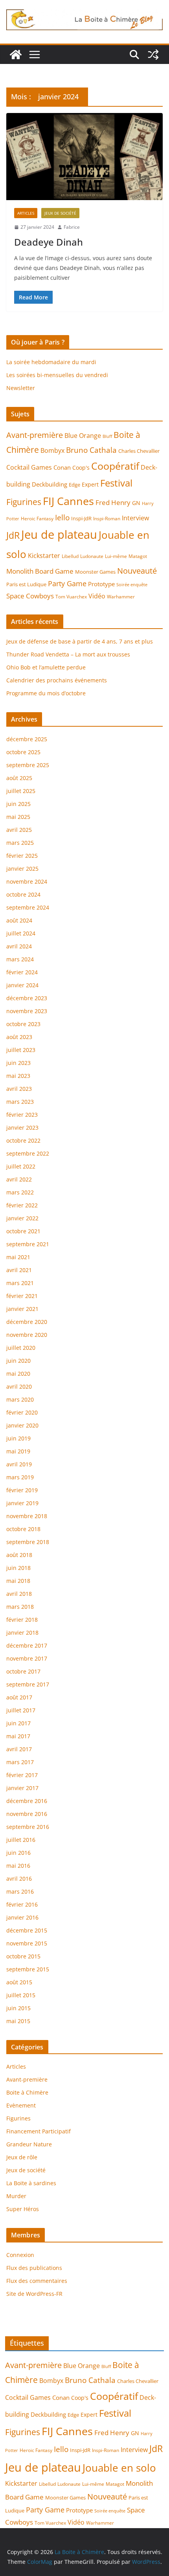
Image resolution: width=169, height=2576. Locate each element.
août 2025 (19, 778)
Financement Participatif (39, 2131)
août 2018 (19, 1555)
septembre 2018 (28, 1542)
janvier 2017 (22, 1788)
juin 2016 (18, 1853)
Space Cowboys (30, 596)
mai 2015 (18, 2021)
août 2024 (19, 920)
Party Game (67, 583)
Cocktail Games (29, 467)
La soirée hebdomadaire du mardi (51, 362)
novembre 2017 (27, 1658)
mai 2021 (18, 1257)
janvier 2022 (22, 1218)
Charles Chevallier (139, 451)
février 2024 (22, 972)
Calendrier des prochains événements (57, 680)
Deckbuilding (50, 484)
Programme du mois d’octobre (46, 693)
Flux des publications (34, 2268)
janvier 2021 (22, 1309)
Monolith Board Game (40, 571)
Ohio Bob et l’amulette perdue (46, 667)
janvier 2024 (22, 985)
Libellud (70, 556)
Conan (62, 467)
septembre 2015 (28, 1969)
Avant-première (35, 435)
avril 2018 (19, 1594)
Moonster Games (95, 572)
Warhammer (121, 597)
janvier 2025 (22, 869)
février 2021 (22, 1296)
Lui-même (116, 556)
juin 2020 (18, 1361)
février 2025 (22, 856)
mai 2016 (18, 1866)
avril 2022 (19, 1179)
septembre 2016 (28, 1827)
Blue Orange (83, 436)
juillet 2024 (21, 933)
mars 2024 (20, 959)
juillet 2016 (21, 1840)
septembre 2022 (28, 1153)
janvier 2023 (22, 1128)
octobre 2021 (23, 1231)
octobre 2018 (23, 1529)
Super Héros (23, 2209)
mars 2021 (20, 1283)
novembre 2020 (27, 1335)
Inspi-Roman (107, 519)
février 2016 (22, 1904)
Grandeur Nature (29, 2144)
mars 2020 (20, 1399)
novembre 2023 (27, 1011)
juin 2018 (18, 1568)
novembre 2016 (27, 1814)
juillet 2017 (21, 1710)
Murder (16, 2196)
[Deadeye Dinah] (84, 156)
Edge (74, 485)
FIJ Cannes (68, 501)
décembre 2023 (27, 998)
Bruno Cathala (91, 450)
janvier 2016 (22, 1917)
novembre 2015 (27, 1943)
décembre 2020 (27, 1322)
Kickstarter (44, 556)
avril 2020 (19, 1386)
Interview (135, 518)
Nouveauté (137, 571)
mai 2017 (18, 1736)
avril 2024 (19, 946)
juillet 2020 (21, 1348)
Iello (62, 517)
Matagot (138, 556)
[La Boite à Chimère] (16, 55)
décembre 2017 (27, 1645)
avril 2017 (19, 1749)
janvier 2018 (22, 1633)
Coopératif (115, 466)
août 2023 (19, 1037)
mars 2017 (20, 1762)
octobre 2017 (23, 1671)
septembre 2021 (28, 1244)
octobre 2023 (23, 1024)
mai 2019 (18, 1451)
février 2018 (22, 1620)
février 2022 (22, 1205)
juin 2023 (18, 1063)
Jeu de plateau (59, 534)
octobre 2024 (23, 894)
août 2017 (19, 1697)
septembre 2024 (28, 907)
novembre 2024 (27, 881)
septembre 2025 (28, 765)
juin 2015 (18, 2008)
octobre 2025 (23, 752)
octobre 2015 (23, 1956)
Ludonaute (92, 556)
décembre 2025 (27, 739)
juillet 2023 (21, 1050)
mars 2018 (20, 1607)
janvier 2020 (22, 1425)
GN (136, 503)
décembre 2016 (27, 1801)
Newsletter (21, 388)
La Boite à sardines (31, 2183)
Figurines (24, 502)
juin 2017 (18, 1723)
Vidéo (97, 596)
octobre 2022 (23, 1140)
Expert (90, 484)
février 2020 (22, 1412)
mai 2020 (18, 1374)
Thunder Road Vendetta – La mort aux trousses (68, 654)
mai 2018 (18, 1581)
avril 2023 (19, 1089)
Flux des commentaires (37, 2281)
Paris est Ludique (26, 584)
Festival (116, 483)
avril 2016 (19, 1879)
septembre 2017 (28, 1684)
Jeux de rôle (22, 2157)
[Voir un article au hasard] (153, 55)
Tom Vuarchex (71, 597)
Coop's (81, 468)
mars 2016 (20, 1891)
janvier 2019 (22, 1503)
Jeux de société (60, 213)
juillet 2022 (21, 1166)
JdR (13, 535)
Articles (26, 213)
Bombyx (52, 450)
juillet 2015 (21, 1995)
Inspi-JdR (81, 518)
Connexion (20, 2255)
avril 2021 (19, 1270)
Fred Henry (113, 502)
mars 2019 (20, 1477)
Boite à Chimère (27, 2092)
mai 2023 (18, 1076)
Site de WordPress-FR (34, 2294)
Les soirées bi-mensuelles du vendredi (57, 375)
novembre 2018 (27, 1516)
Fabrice (72, 227)
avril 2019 (19, 1464)
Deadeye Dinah (49, 242)
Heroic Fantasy (37, 519)
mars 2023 (20, 1102)
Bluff (107, 436)
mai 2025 (18, 817)
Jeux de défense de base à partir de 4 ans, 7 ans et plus (80, 641)
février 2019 (22, 1490)
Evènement (21, 2105)
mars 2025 (20, 843)
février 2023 (22, 1115)
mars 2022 (20, 1192)
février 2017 (22, 1775)
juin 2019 (18, 1438)
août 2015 (19, 1982)
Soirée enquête (132, 585)
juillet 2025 (21, 791)
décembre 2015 (27, 1930)
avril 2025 (19, 830)
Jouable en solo (119, 2468)
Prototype (101, 584)
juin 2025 (18, 804)
